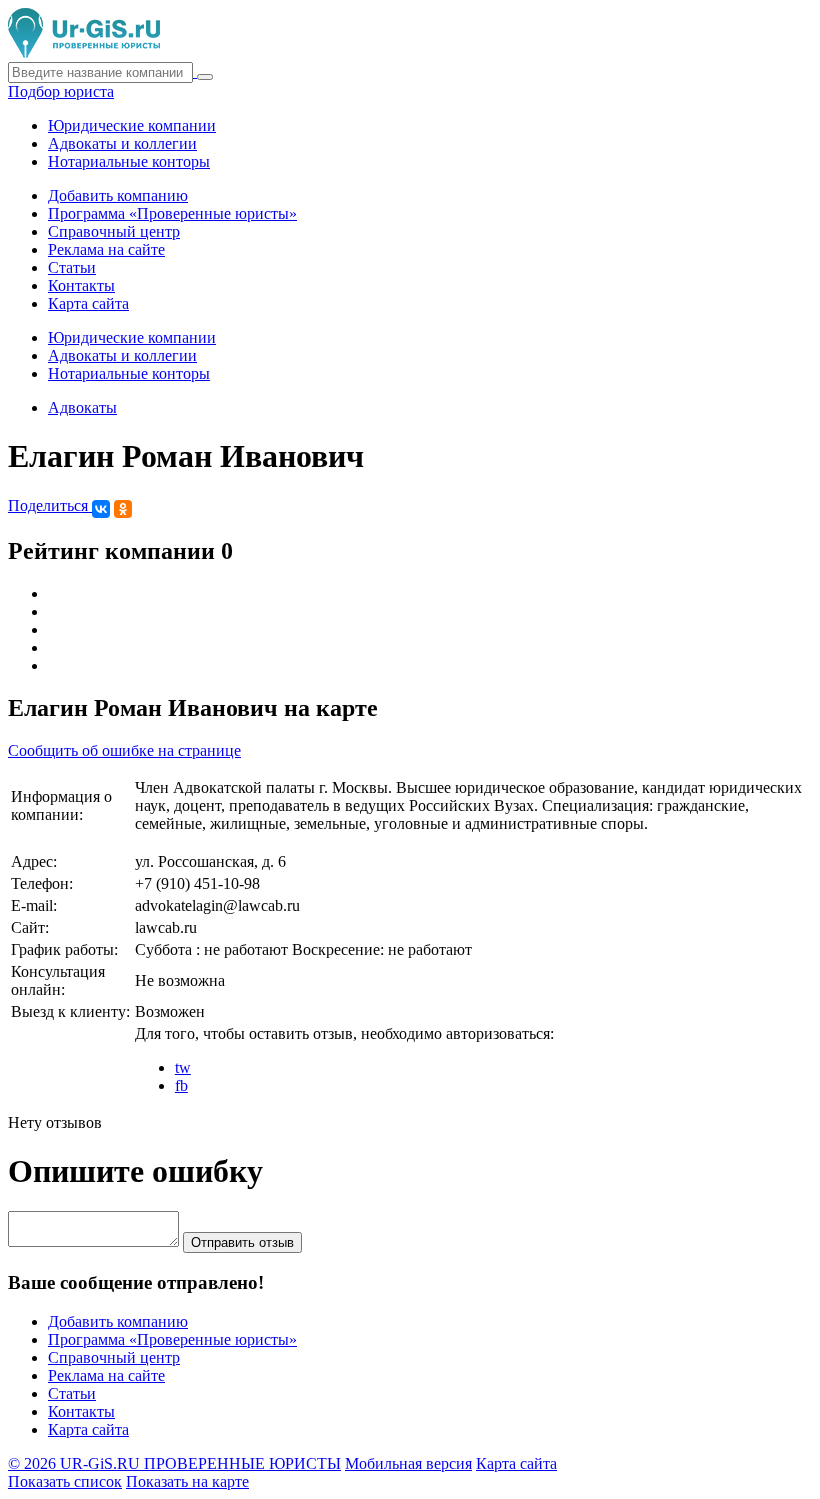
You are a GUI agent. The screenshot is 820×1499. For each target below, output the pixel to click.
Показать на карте (187, 1481)
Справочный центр (114, 231)
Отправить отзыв (242, 1242)
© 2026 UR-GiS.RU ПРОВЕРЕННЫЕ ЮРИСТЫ (174, 1463)
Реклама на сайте (106, 249)
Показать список (65, 1481)
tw (183, 1067)
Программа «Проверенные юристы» (172, 213)
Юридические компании (132, 125)
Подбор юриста (61, 91)
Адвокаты (82, 407)
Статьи (72, 267)
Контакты (81, 285)
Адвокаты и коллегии (122, 143)
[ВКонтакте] (101, 509)
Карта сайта (88, 303)
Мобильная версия (408, 1463)
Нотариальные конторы (129, 161)
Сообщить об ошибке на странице (124, 750)
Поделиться (50, 505)
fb (181, 1085)
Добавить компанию (118, 195)
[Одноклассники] (123, 509)
